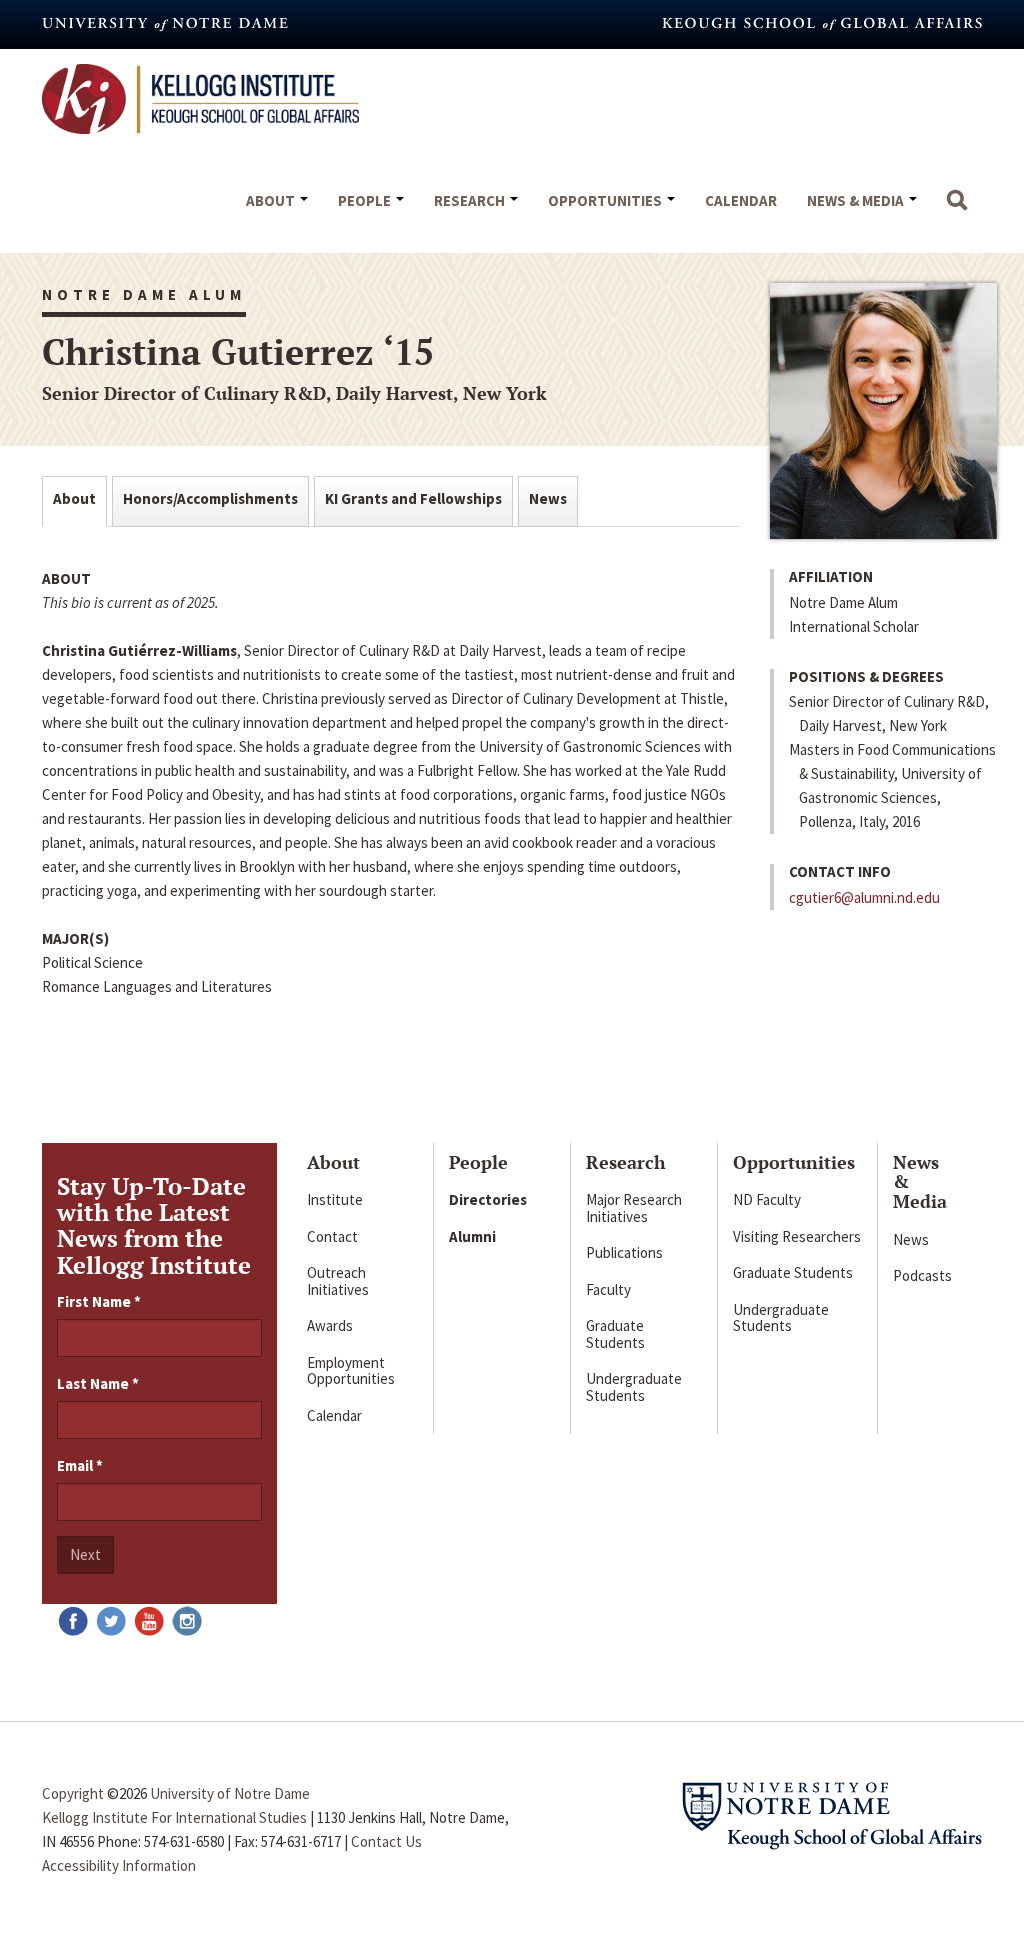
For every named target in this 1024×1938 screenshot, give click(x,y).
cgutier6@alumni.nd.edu (864, 897)
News (548, 498)
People (366, 200)
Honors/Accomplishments (210, 498)
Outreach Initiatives (338, 1281)
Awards (330, 1325)
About (272, 200)
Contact (332, 1236)
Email (80, 1465)
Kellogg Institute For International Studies (174, 1817)
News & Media (857, 200)
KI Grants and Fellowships (413, 498)
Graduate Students (615, 1334)
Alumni (472, 1236)
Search (957, 210)
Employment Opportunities (351, 1371)
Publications (624, 1252)
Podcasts (922, 1275)
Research (471, 200)
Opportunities (606, 200)
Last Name (98, 1383)
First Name (99, 1301)
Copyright (73, 1793)
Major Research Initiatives (634, 1208)
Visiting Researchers (797, 1236)
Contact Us (386, 1841)
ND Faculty (767, 1199)
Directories (488, 1199)
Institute (335, 1199)
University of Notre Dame (230, 1793)
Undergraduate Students (634, 1387)
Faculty (608, 1289)
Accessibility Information (119, 1865)
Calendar (741, 200)
